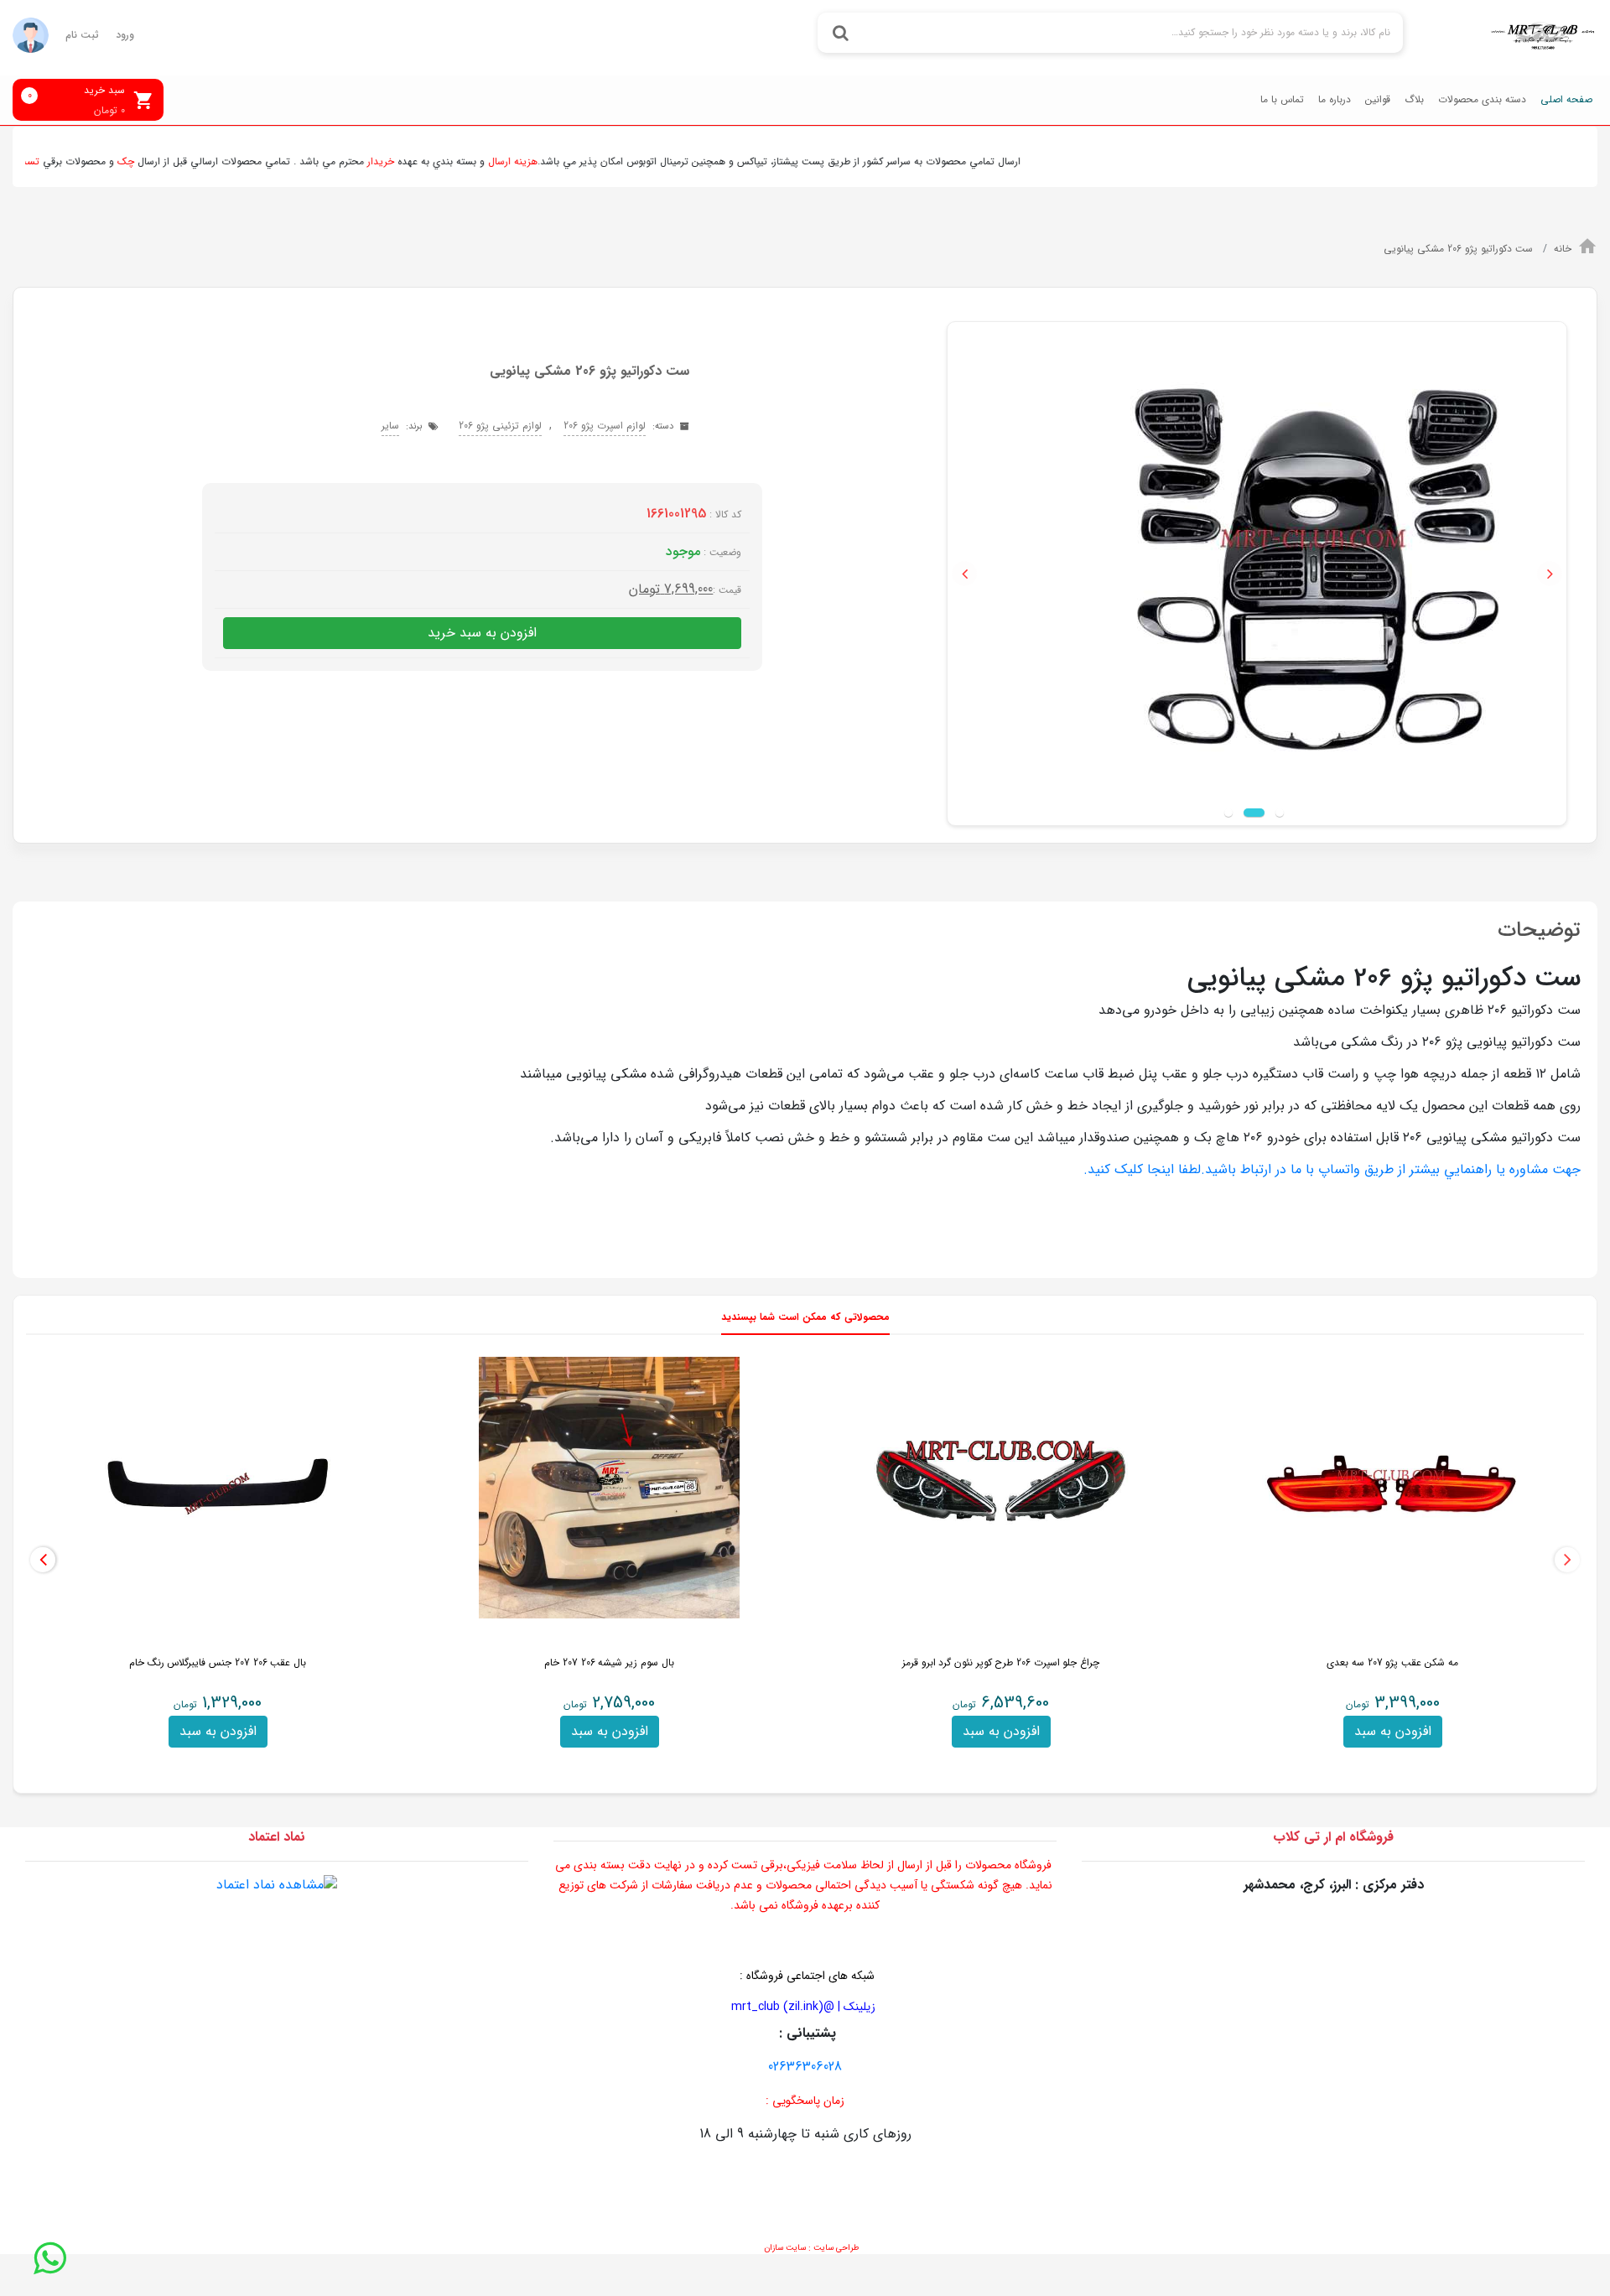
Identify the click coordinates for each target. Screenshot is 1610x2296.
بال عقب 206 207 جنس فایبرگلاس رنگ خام (218, 1662)
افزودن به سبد (1393, 1731)
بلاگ (1414, 99)
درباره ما (1335, 99)
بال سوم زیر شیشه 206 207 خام (609, 1662)
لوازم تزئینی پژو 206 (500, 426)
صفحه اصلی (1566, 99)
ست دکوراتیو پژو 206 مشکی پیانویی (1460, 249)
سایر (390, 426)
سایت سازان (785, 2248)
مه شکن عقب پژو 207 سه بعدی (1392, 1662)
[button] (964, 574)
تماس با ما (1282, 99)
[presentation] (1567, 1560)
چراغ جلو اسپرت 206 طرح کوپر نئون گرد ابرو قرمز (1001, 1662)
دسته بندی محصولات (1482, 99)
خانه (1563, 249)
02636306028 (805, 2067)
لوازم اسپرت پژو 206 (605, 426)
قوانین (1378, 99)
